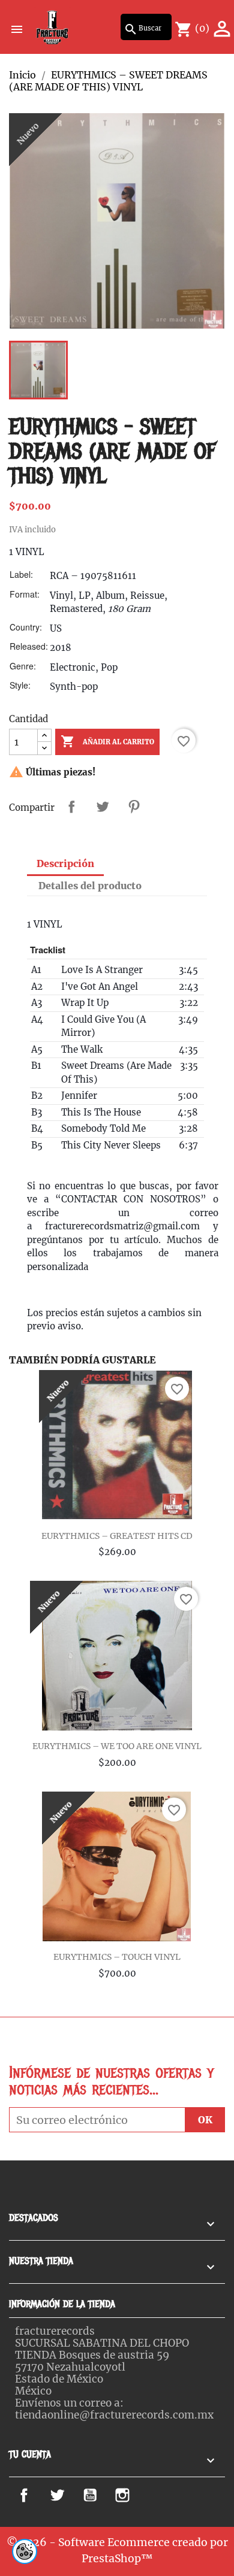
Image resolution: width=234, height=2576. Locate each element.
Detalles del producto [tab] (90, 886)
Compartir (71, 807)
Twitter (66, 2495)
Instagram (139, 2495)
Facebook (38, 2495)
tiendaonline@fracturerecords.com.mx (114, 2415)
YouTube (103, 2495)
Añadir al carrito (107, 741)
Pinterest (134, 807)
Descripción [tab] (65, 863)
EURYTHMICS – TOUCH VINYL (117, 1957)
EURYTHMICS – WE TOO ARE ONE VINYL (117, 1746)
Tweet (103, 807)
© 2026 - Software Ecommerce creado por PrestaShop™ (117, 2550)
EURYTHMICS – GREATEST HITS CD (117, 1536)
